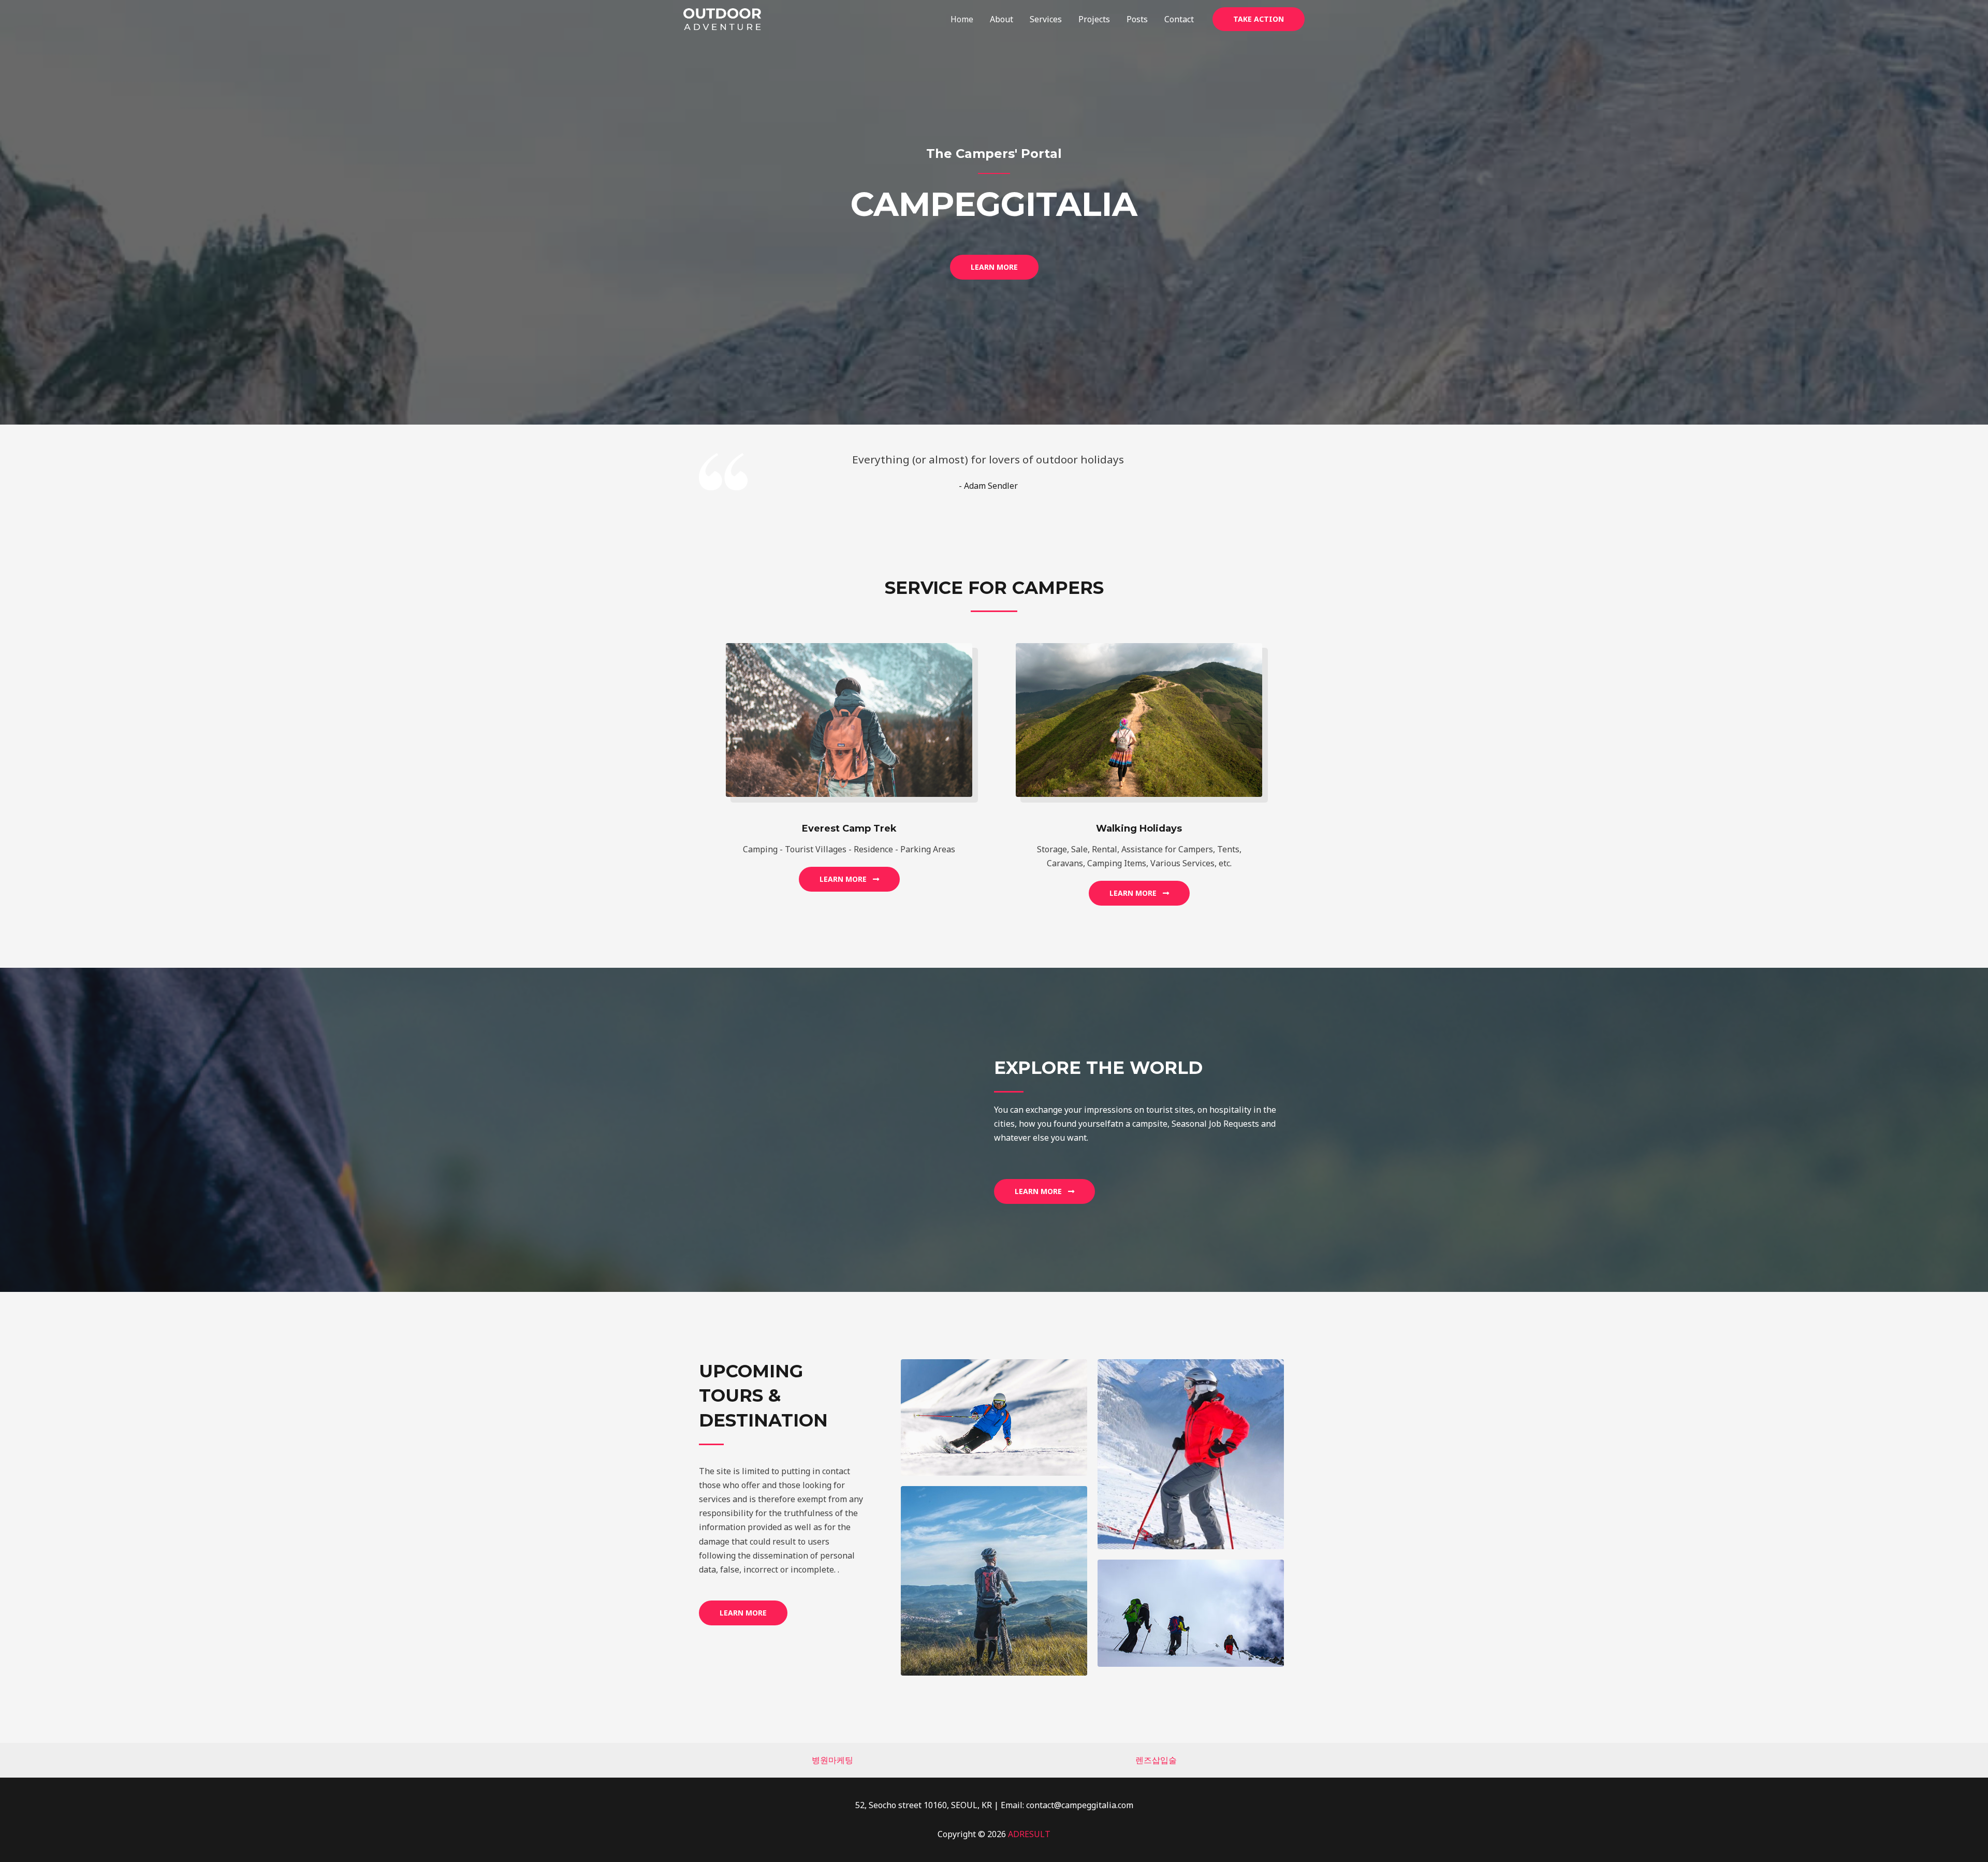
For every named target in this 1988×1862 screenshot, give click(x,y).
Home (962, 19)
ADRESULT (1029, 1834)
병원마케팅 (832, 1760)
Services (1046, 19)
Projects (1094, 19)
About (1002, 19)
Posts (1137, 19)
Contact (1179, 19)
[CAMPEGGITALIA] (722, 18)
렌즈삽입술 (1156, 1760)
